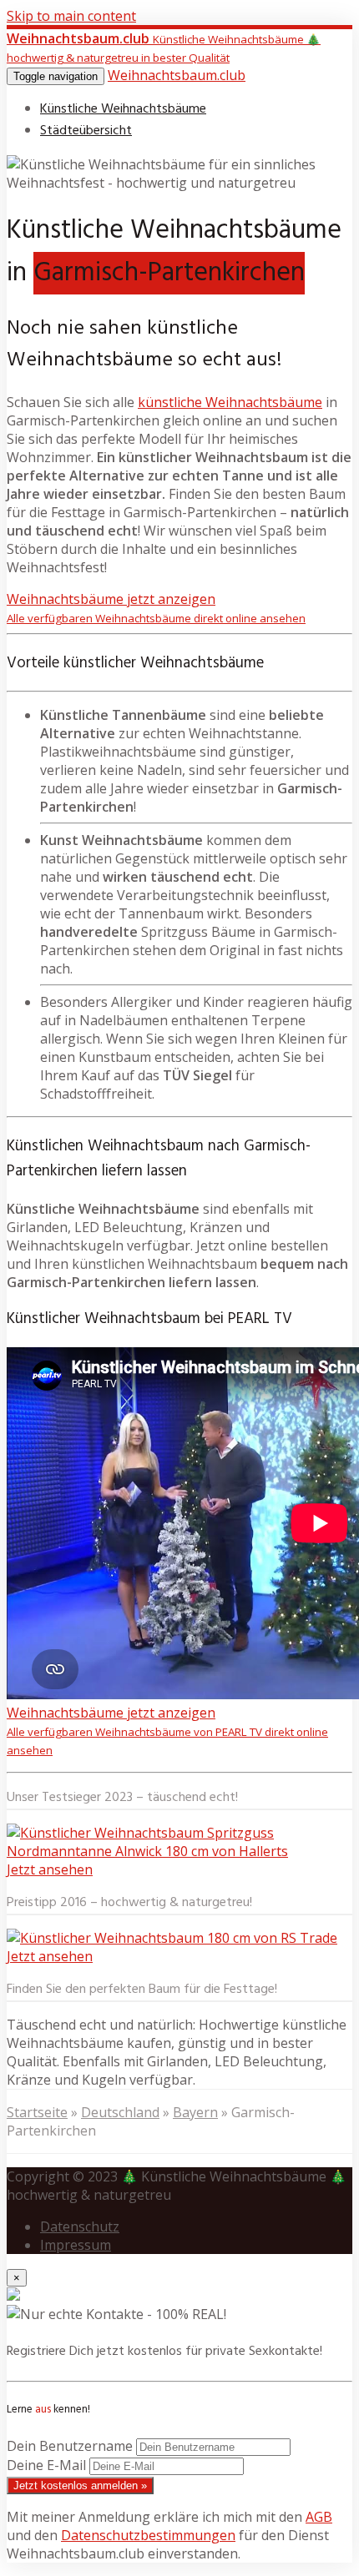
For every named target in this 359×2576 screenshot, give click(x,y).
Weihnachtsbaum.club (177, 75)
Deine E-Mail (46, 2465)
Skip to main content (71, 16)
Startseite (37, 2112)
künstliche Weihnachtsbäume (230, 402)
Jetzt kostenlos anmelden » (80, 2485)
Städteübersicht (86, 131)
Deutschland (120, 2112)
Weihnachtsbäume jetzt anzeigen (156, 608)
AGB (319, 2517)
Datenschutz (80, 2226)
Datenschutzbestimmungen (148, 2535)
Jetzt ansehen (50, 1869)
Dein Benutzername (70, 2446)
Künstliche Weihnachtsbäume (123, 109)
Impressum (76, 2245)
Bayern (195, 2112)
